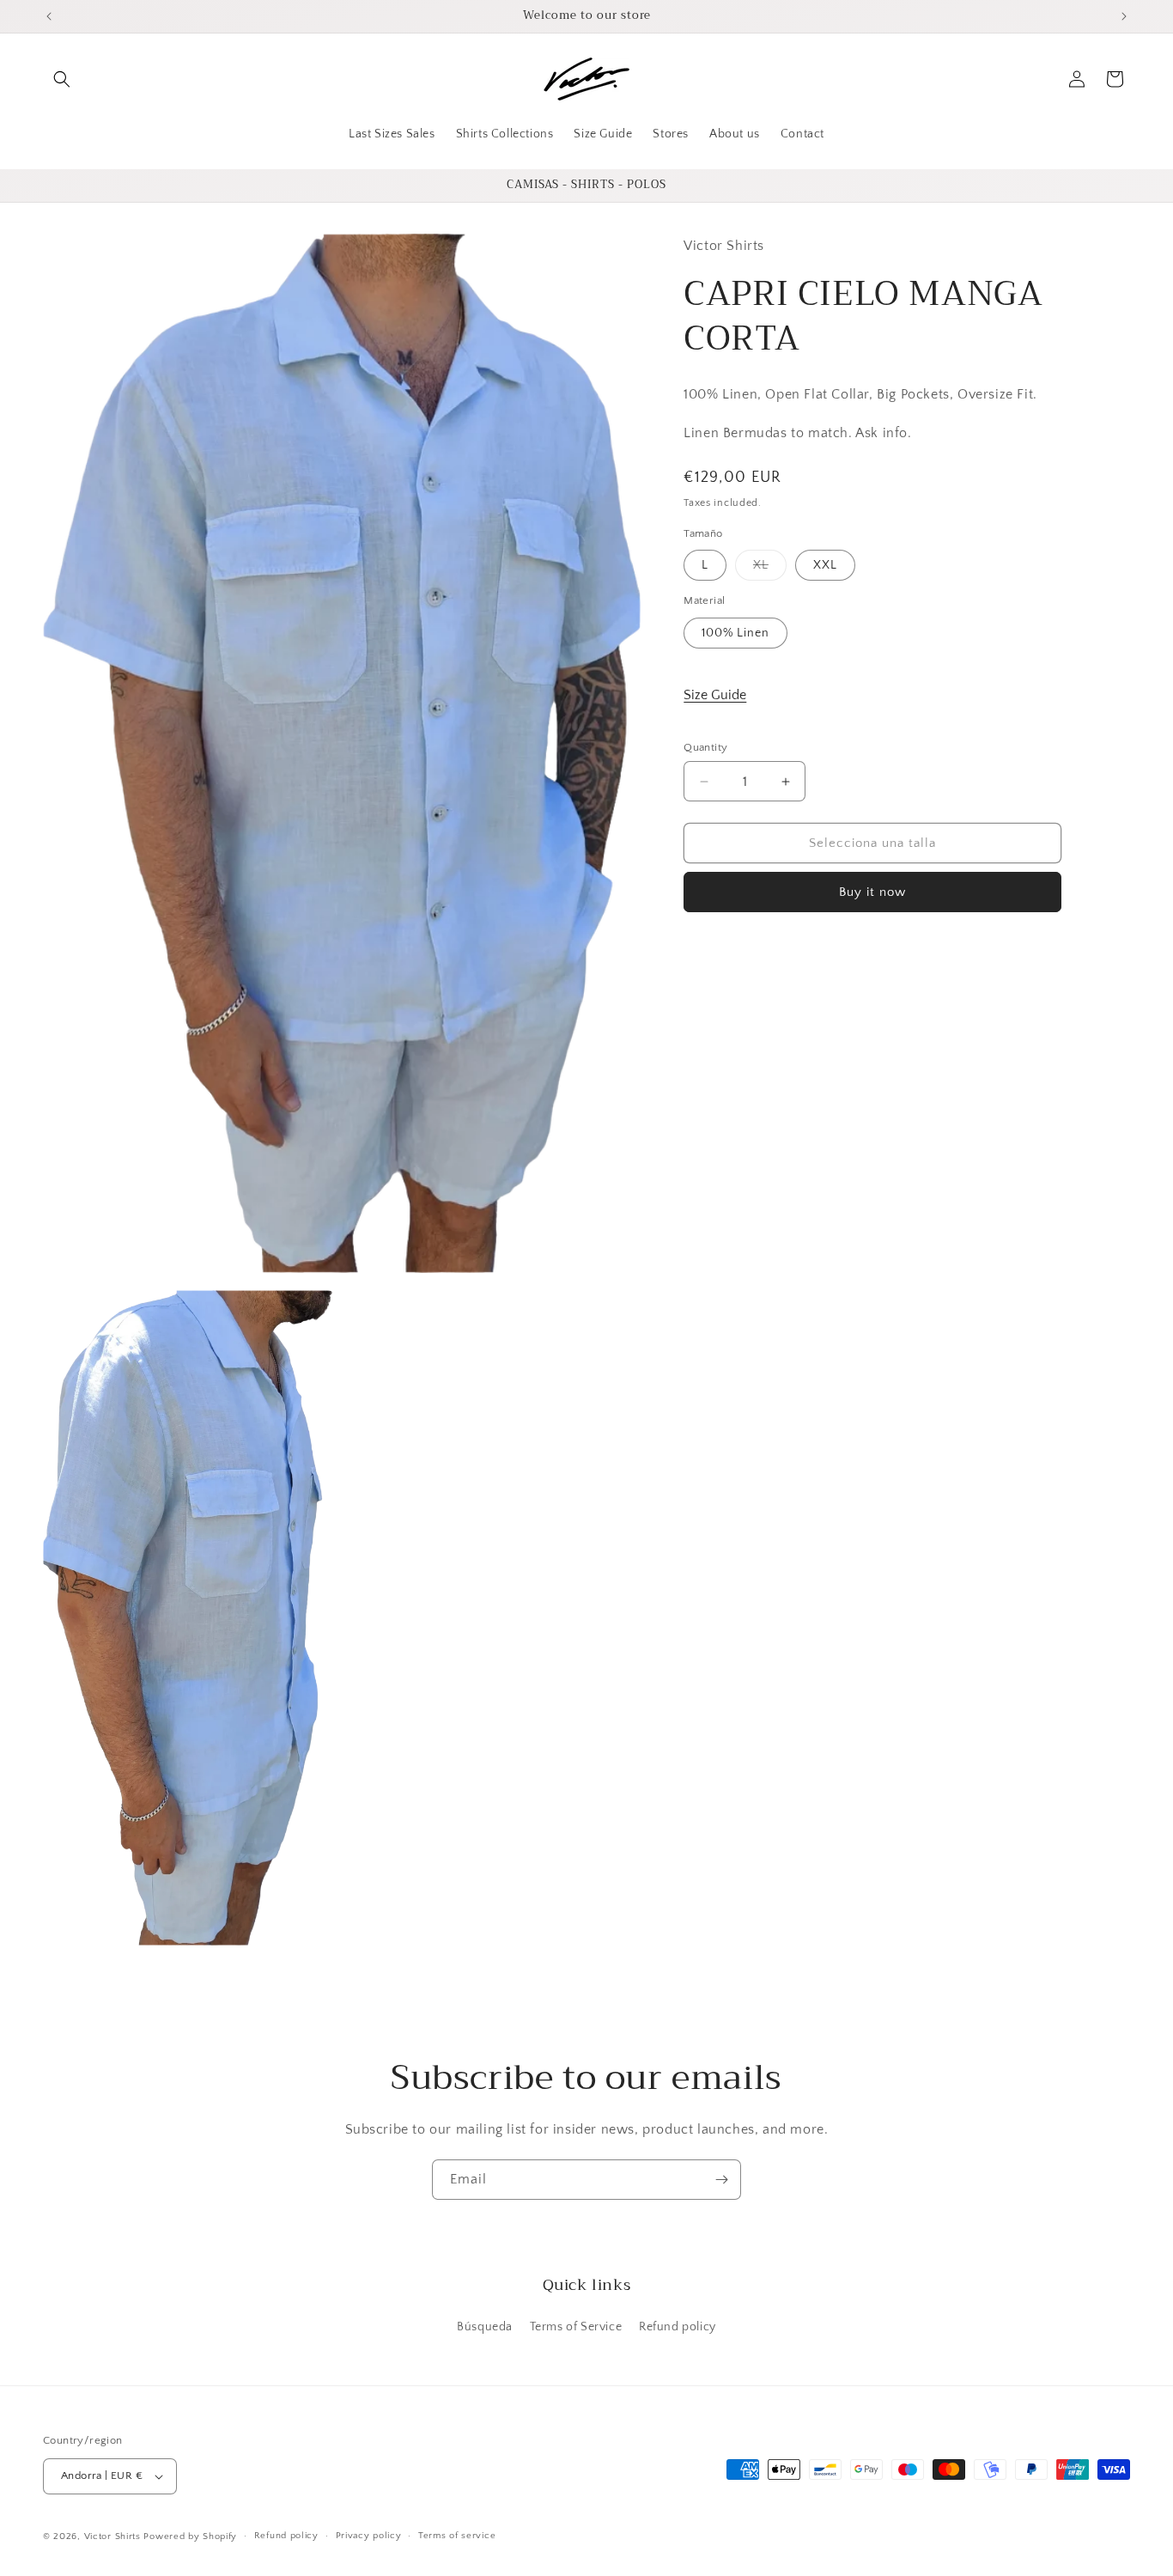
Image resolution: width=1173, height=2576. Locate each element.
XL (770, 569)
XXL (825, 565)
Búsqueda (485, 2327)
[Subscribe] (721, 2180)
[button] (62, 79)
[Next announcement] (1124, 16)
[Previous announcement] (49, 16)
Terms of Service (576, 2327)
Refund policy (678, 2327)
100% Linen (735, 633)
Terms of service (457, 2536)
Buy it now (872, 892)
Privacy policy (369, 2536)
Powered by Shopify (190, 2536)
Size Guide (715, 695)
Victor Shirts (112, 2536)
